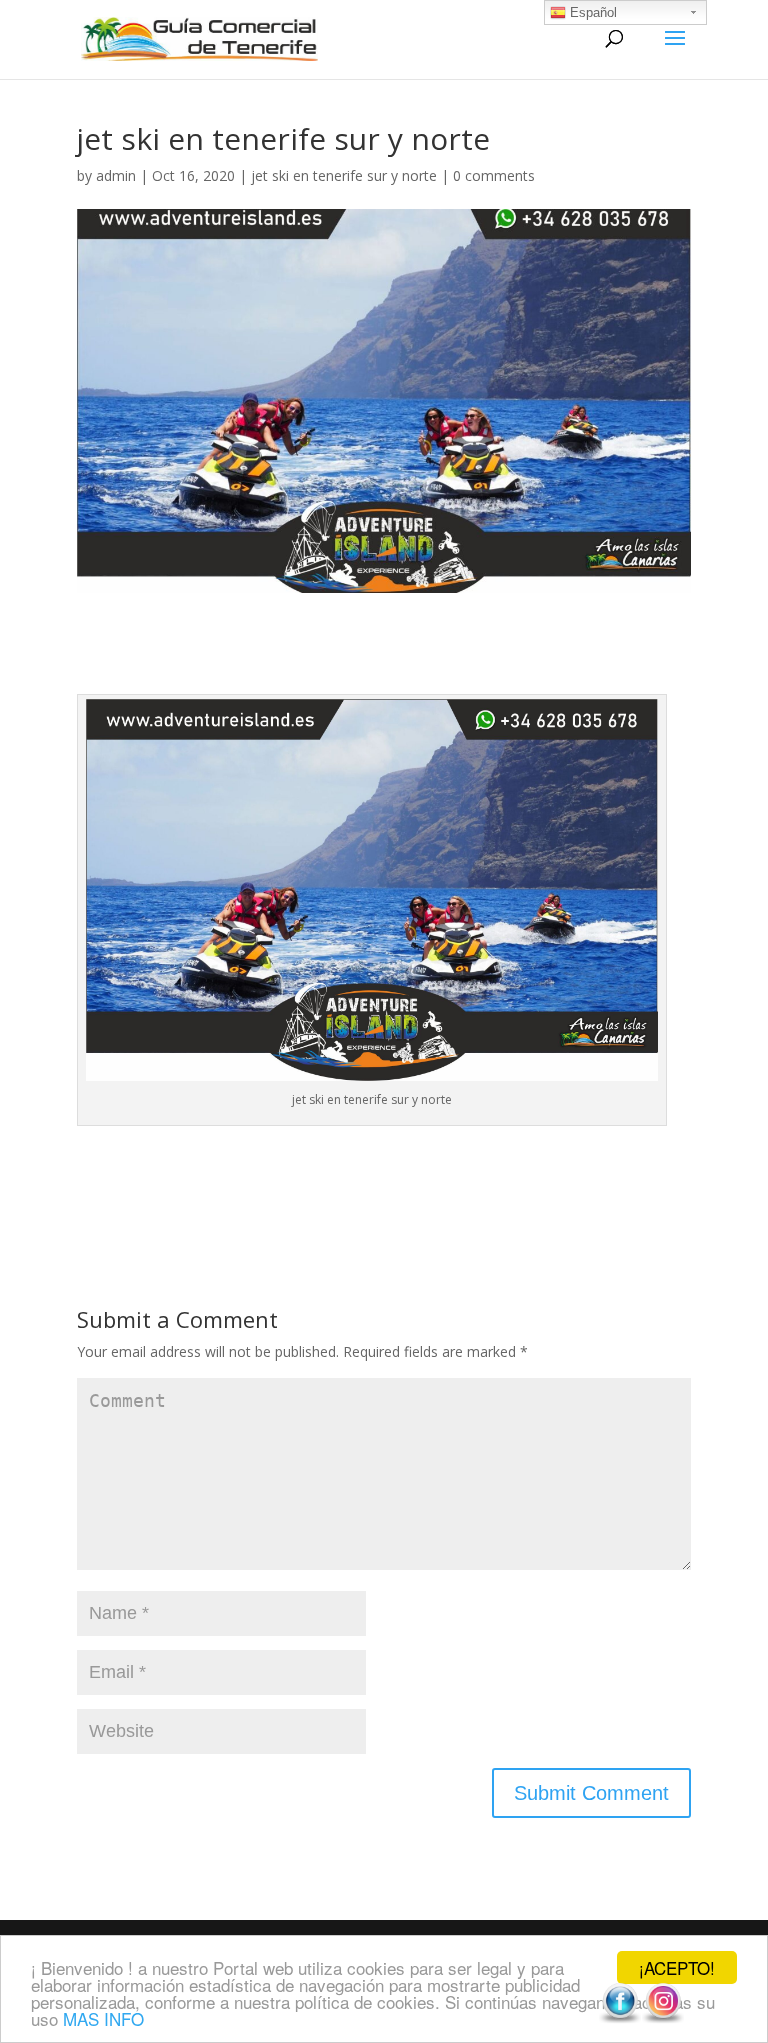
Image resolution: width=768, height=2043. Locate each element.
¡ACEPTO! (677, 1967)
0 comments (494, 175)
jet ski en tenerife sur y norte (344, 175)
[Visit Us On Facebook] (619, 2018)
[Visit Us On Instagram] (662, 2018)
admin (116, 175)
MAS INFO (103, 2018)
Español (591, 12)
